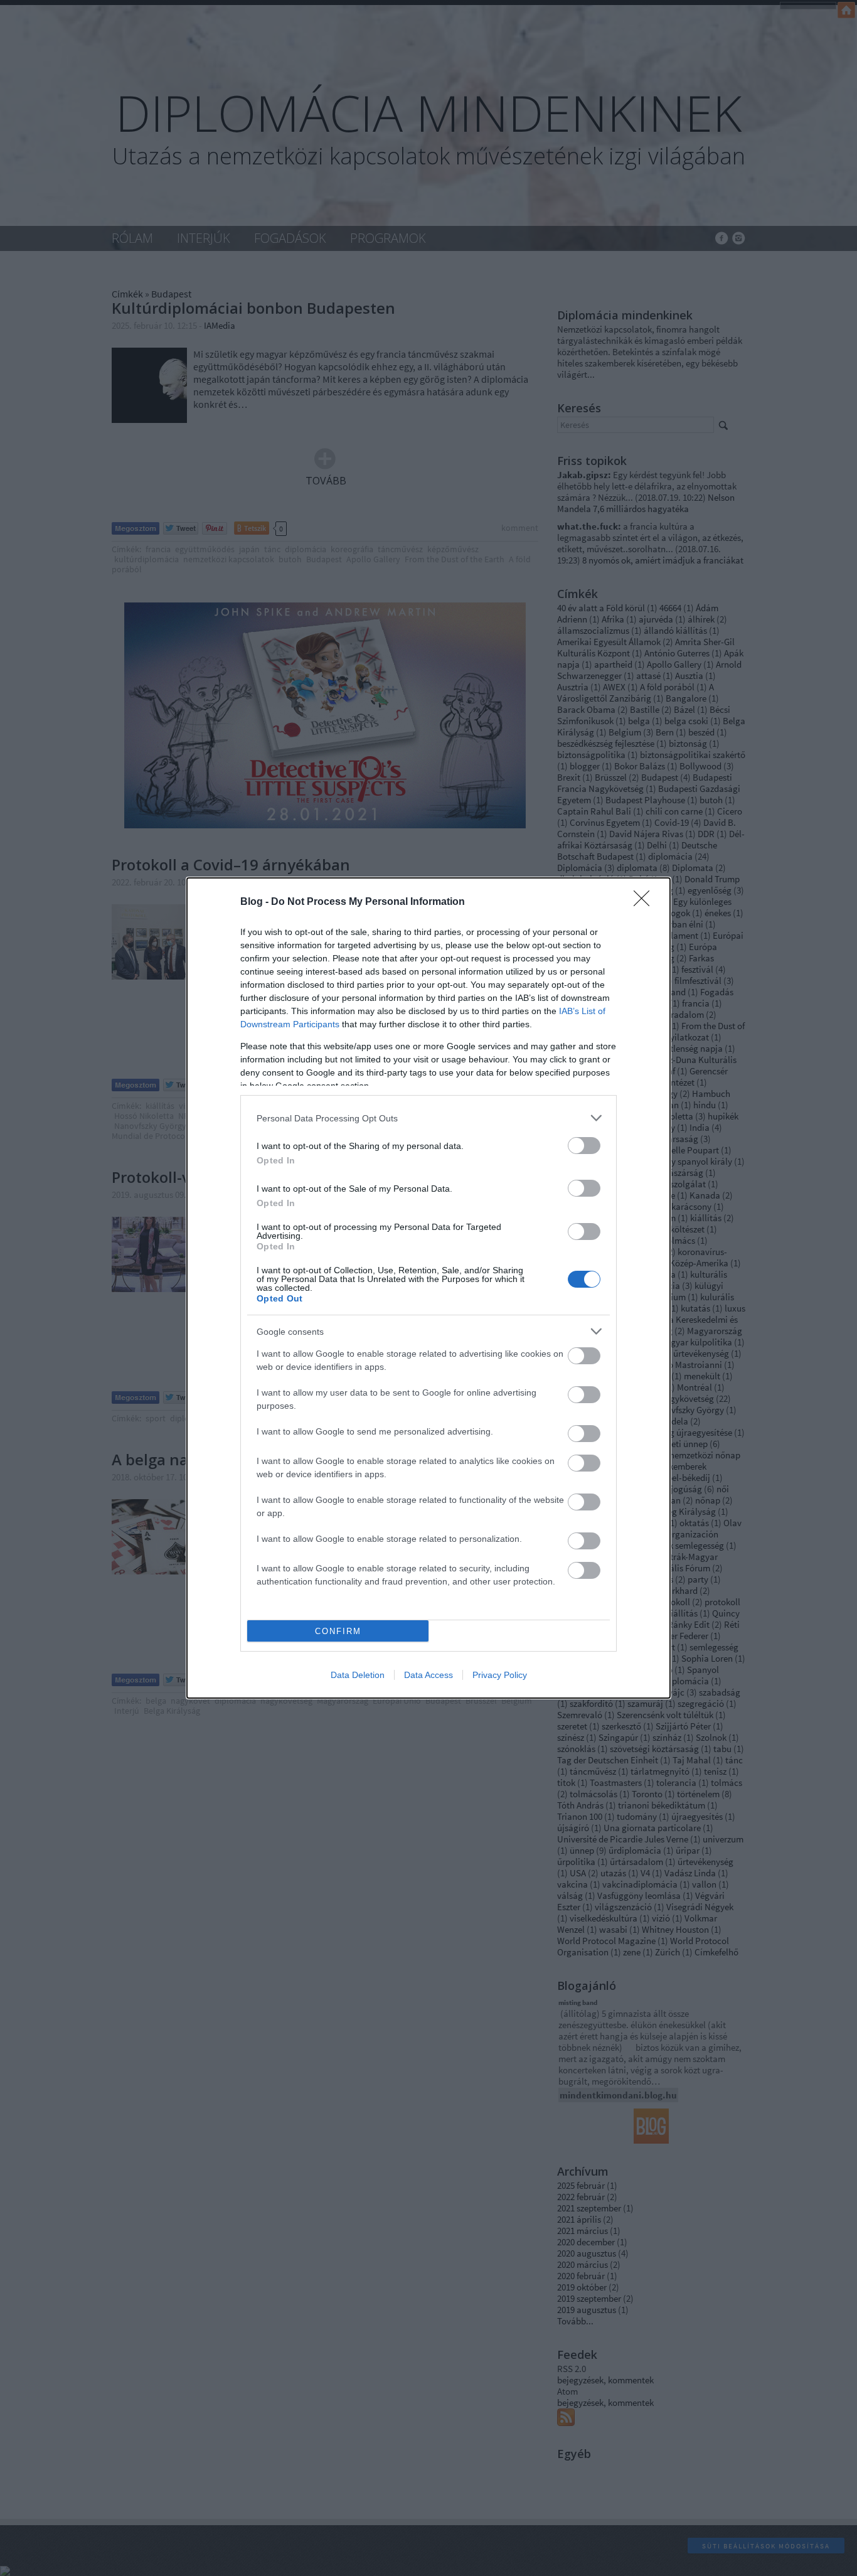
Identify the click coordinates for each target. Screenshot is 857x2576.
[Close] (646, 902)
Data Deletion (358, 1675)
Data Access (428, 1675)
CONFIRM (338, 1631)
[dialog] (428, 1288)
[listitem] (428, 1118)
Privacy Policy (500, 1675)
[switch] (584, 1146)
